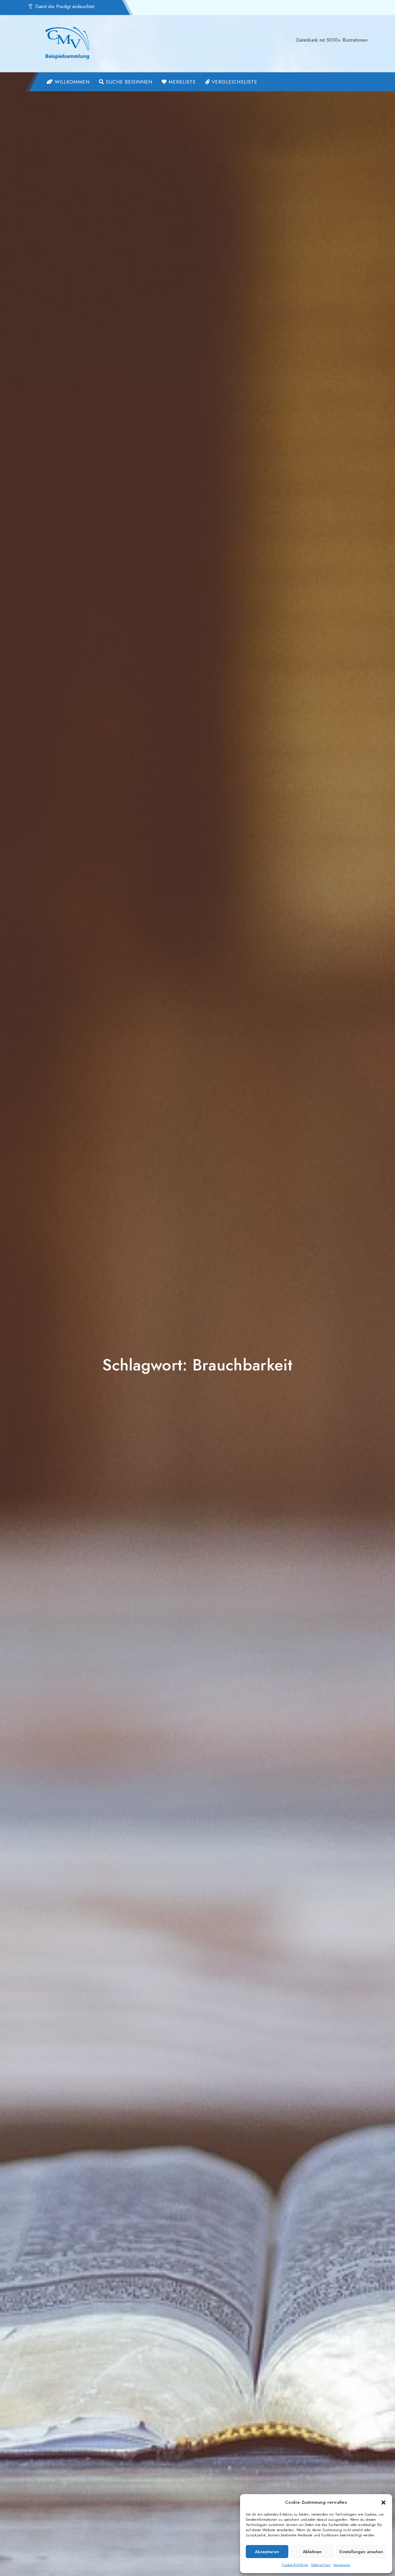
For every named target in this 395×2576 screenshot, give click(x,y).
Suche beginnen (128, 82)
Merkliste (181, 82)
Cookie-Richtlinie (295, 2565)
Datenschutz (321, 2565)
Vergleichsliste (234, 82)
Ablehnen (312, 2552)
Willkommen (71, 82)
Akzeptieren (267, 2552)
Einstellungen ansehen (361, 2552)
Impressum (342, 2565)
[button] (383, 2502)
